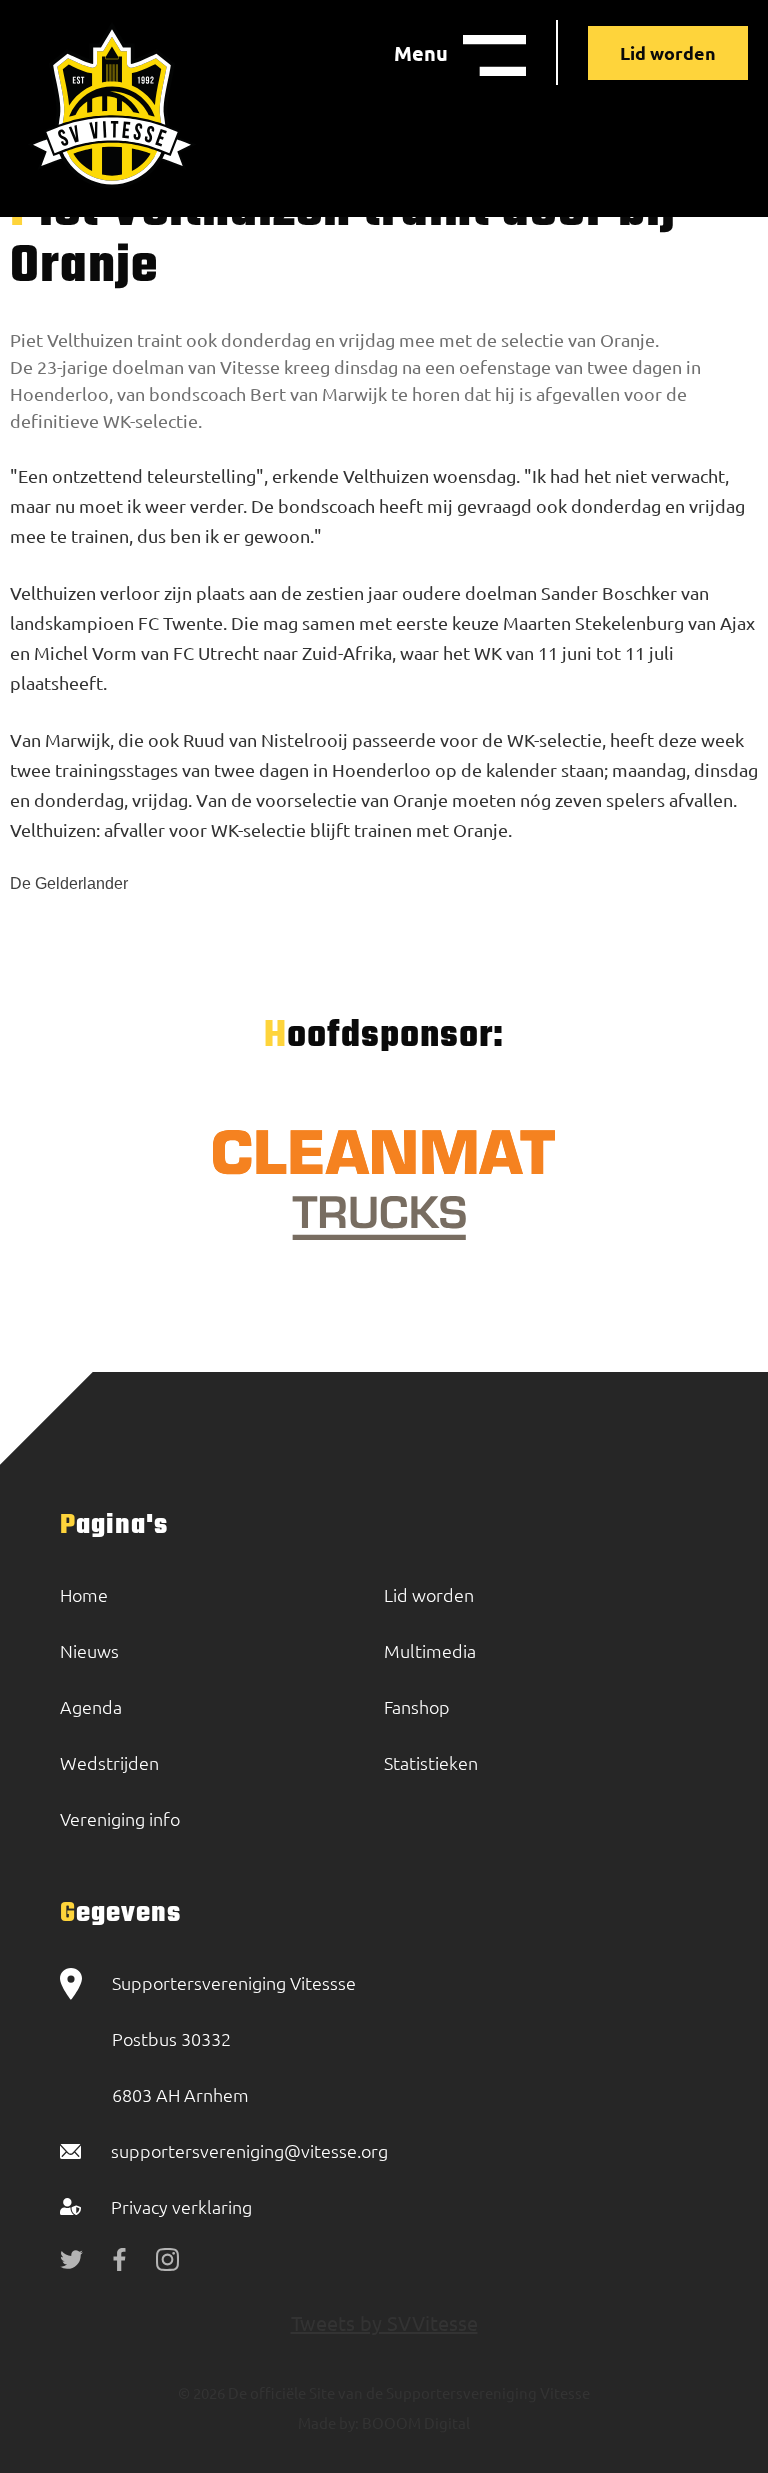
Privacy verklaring (181, 2206)
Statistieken (431, 1762)
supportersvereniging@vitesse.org (249, 2150)
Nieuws (89, 1650)
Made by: (328, 2422)
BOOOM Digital (414, 2422)
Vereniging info (120, 1818)
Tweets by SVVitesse (384, 2322)
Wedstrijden (109, 1762)
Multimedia (430, 1650)
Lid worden (668, 52)
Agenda (91, 1706)
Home (84, 1594)
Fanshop (417, 1706)
